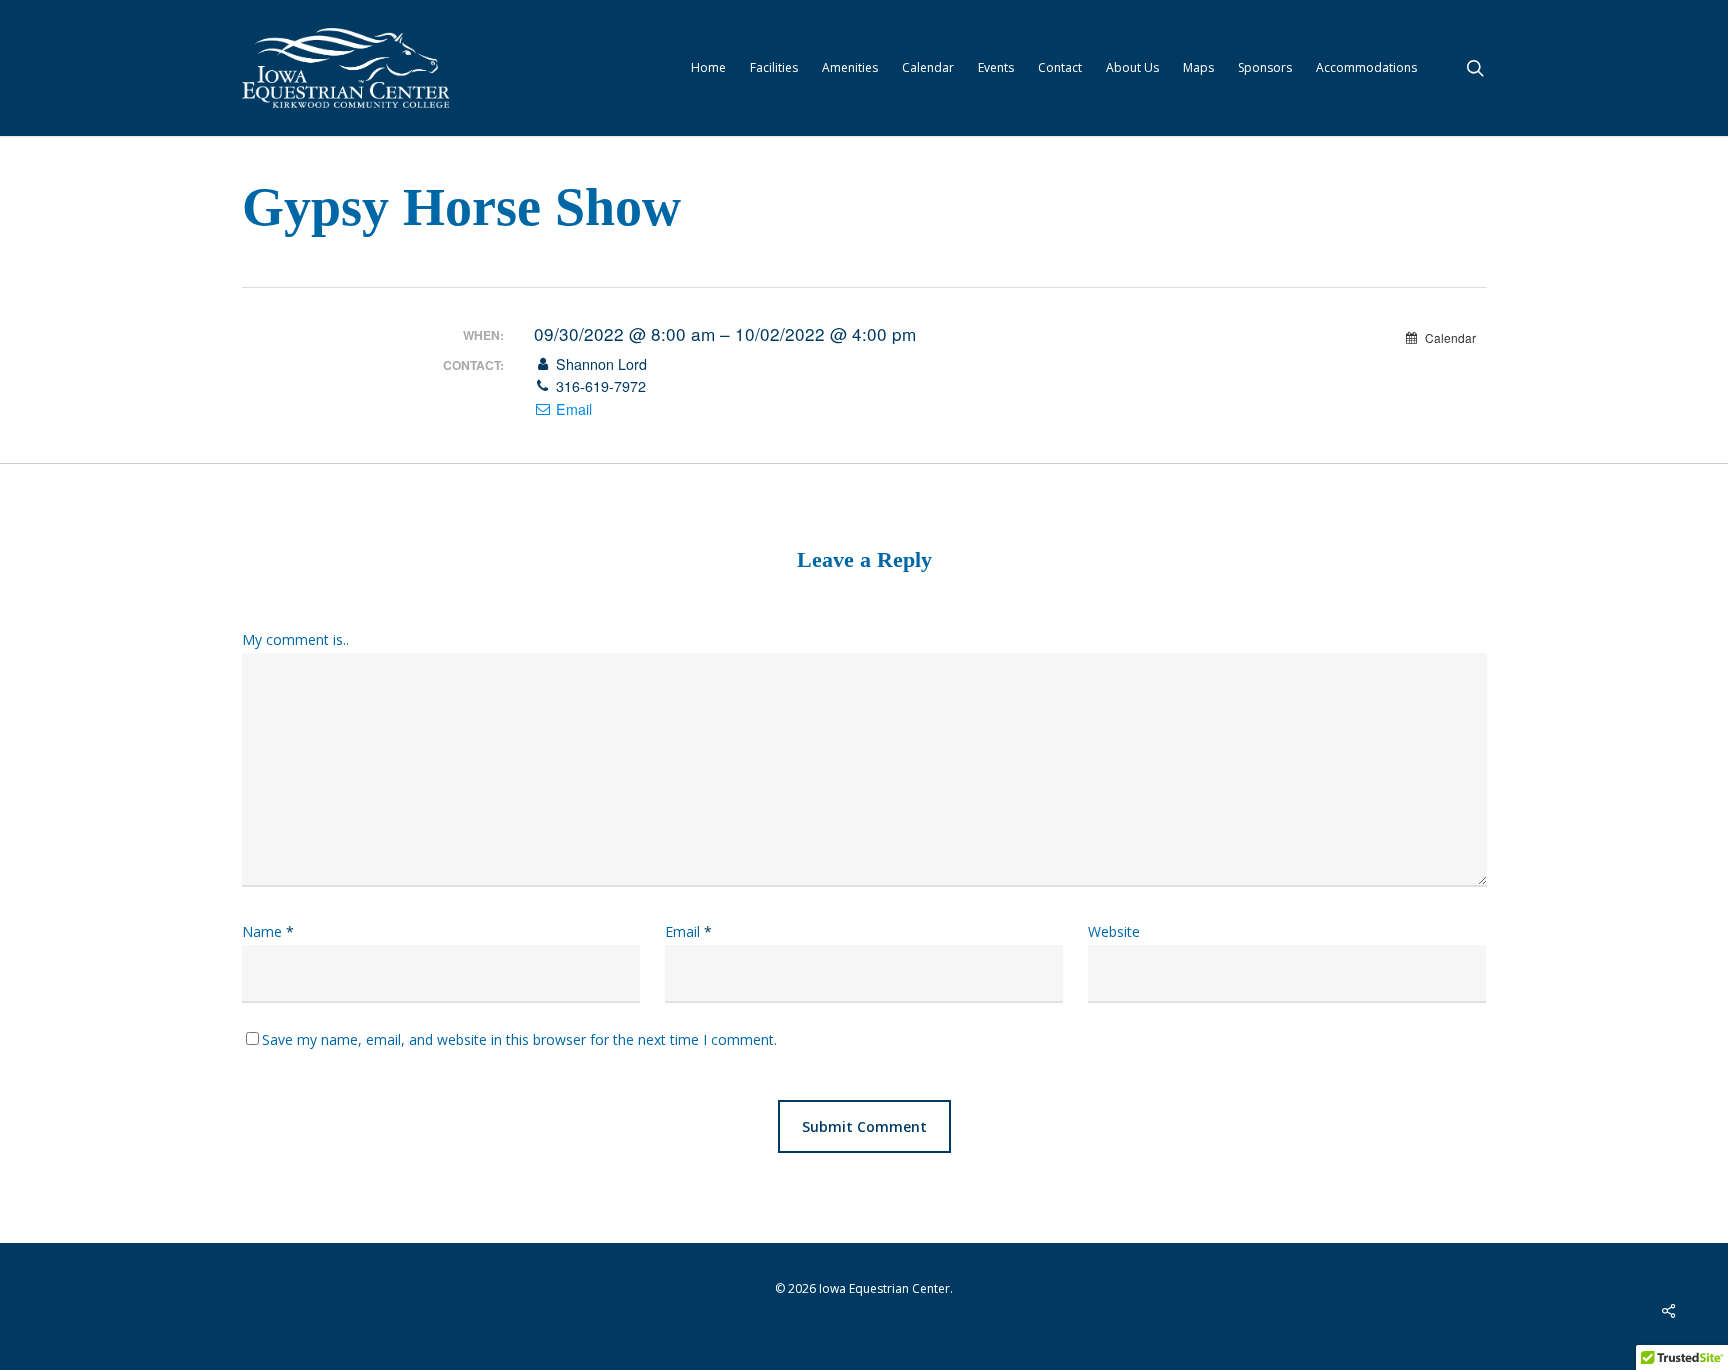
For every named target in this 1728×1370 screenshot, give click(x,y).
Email (572, 409)
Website (1114, 931)
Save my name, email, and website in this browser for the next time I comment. (519, 1039)
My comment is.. (295, 639)
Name (268, 931)
